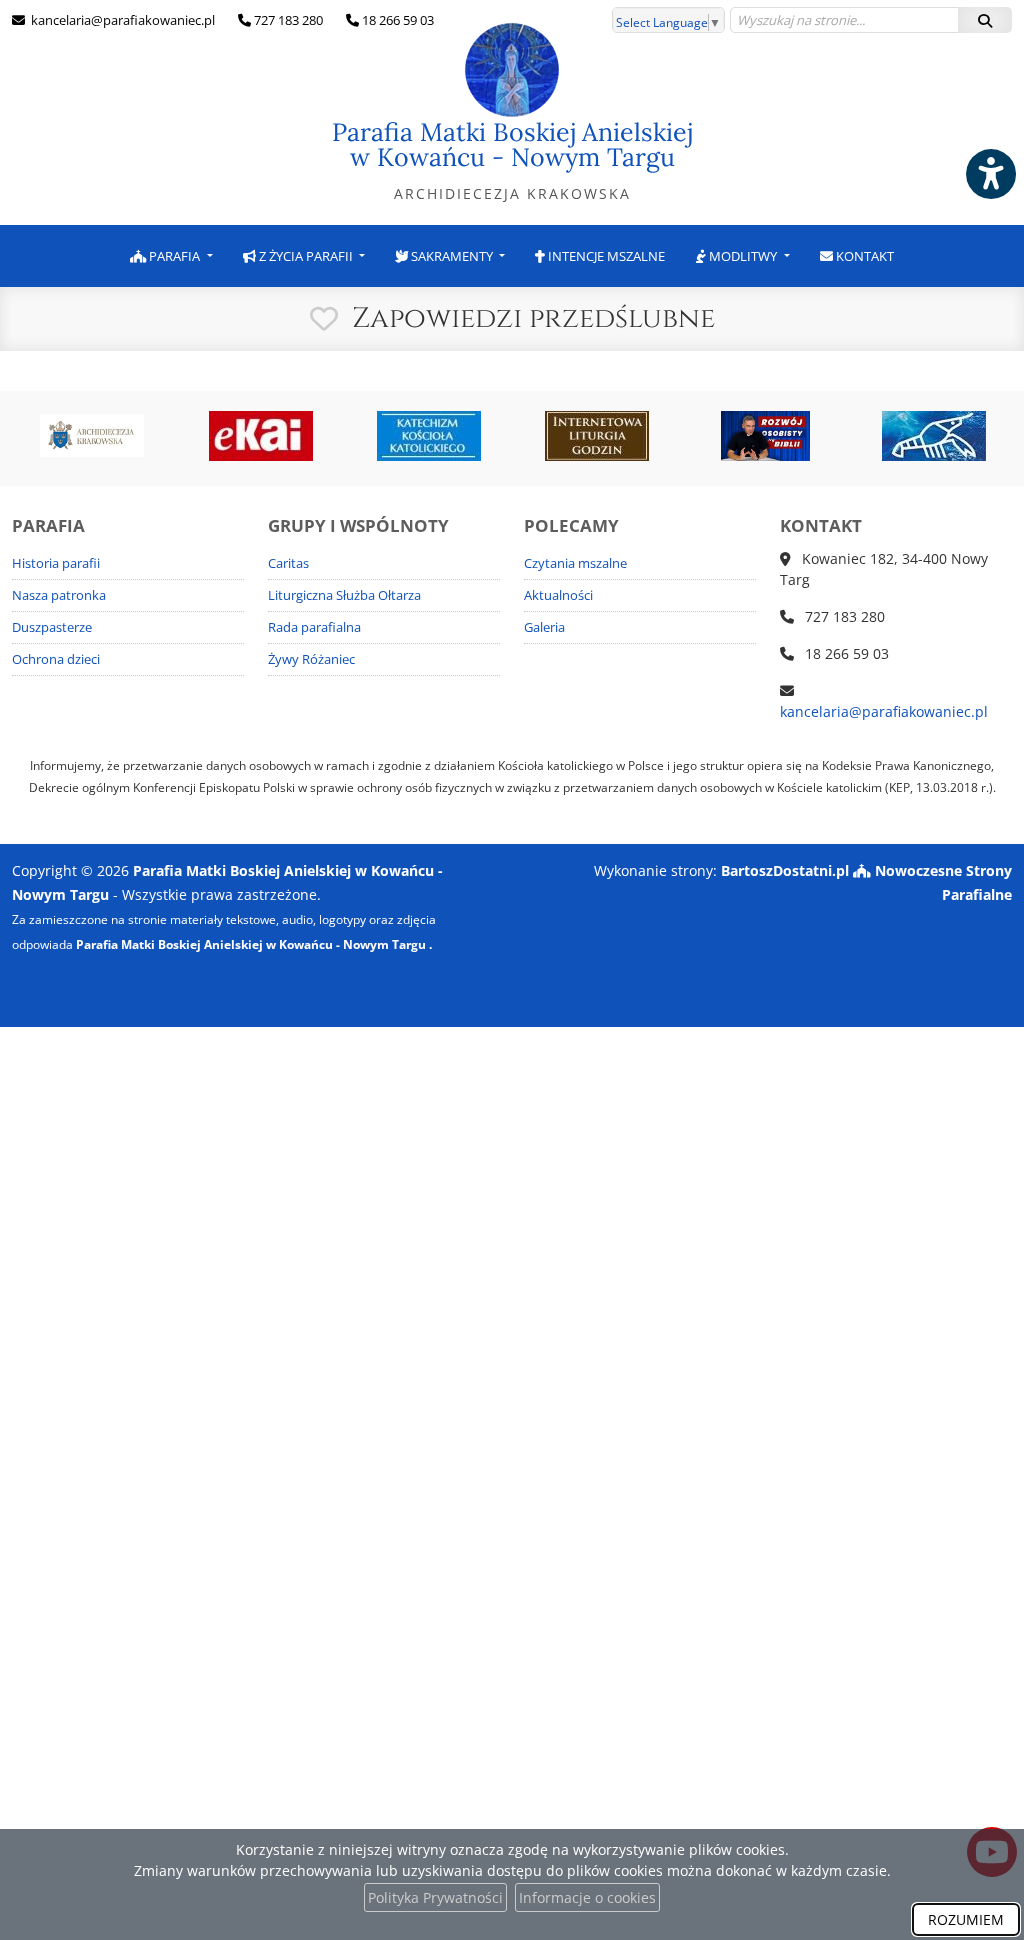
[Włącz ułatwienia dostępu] (990, 174)
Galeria (544, 627)
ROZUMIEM (966, 1919)
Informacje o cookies (587, 1897)
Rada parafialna (314, 627)
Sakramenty (452, 256)
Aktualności (558, 595)
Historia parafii (56, 563)
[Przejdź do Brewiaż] (597, 436)
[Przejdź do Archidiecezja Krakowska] (92, 436)
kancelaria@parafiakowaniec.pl (121, 20)
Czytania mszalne (575, 563)
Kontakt (863, 256)
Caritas (288, 563)
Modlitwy (743, 256)
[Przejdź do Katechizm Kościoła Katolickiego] (429, 436)
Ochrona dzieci (56, 659)
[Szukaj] (985, 20)
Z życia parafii (306, 256)
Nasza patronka (59, 595)
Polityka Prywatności (435, 1897)
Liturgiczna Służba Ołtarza (344, 595)
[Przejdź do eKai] (260, 436)
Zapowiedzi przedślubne (533, 318)
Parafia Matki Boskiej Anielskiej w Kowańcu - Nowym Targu (512, 159)
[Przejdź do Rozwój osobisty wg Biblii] (765, 436)
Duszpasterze (52, 627)
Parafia (174, 256)
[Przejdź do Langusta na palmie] (934, 436)
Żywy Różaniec (311, 659)
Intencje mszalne (605, 256)
